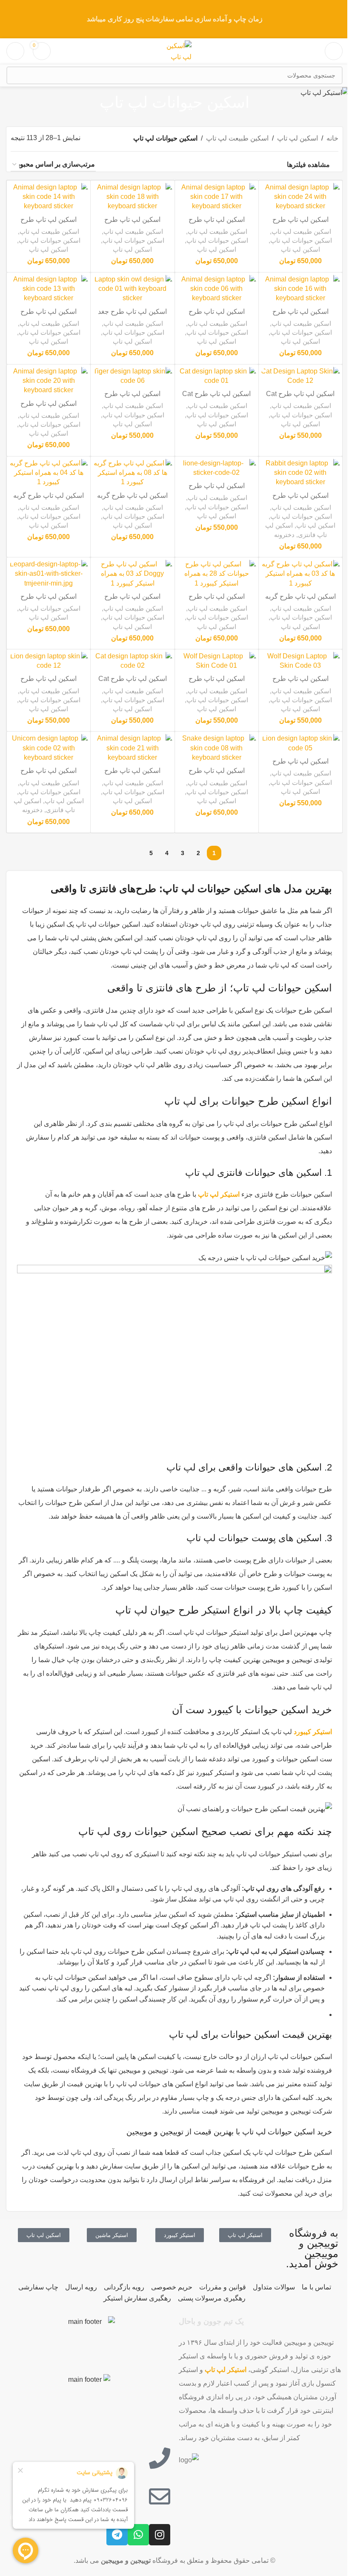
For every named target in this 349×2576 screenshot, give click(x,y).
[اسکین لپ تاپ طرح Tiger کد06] (132, 376)
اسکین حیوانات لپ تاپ (301, 240)
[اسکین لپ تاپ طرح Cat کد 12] (300, 376)
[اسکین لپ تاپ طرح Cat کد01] (217, 376)
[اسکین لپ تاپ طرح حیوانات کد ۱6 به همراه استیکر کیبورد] (300, 289)
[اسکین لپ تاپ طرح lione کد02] (217, 468)
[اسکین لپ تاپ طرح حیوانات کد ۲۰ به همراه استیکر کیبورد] (49, 381)
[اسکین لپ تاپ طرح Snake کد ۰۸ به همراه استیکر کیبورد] (217, 748)
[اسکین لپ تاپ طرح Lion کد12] (49, 661)
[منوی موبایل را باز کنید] (334, 51)
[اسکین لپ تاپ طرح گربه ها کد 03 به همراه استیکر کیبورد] (300, 574)
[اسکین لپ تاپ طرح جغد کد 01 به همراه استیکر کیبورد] (132, 289)
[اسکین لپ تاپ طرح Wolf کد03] (300, 661)
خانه (332, 138)
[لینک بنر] (174, 19)
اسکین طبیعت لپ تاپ (237, 138)
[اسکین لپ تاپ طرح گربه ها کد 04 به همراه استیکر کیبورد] (49, 473)
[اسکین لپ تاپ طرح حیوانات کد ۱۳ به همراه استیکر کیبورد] (49, 289)
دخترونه (284, 535)
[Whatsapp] (138, 2535)
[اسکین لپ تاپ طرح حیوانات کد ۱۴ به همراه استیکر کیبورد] (49, 197)
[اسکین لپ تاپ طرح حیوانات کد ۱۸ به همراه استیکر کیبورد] (132, 197)
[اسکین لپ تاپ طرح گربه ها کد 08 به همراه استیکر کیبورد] (132, 473)
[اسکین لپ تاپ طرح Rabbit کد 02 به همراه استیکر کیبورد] (300, 473)
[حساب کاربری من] (15, 51)
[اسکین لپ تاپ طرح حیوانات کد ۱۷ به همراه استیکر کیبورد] (217, 197)
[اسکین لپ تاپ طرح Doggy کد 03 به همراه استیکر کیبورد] (132, 574)
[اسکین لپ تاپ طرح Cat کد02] (132, 661)
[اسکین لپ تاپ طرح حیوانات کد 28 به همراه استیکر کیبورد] (217, 574)
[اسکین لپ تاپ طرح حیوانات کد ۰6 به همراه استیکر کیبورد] (217, 289)
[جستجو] (15, 75)
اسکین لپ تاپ (298, 138)
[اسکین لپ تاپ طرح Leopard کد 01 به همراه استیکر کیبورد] (49, 574)
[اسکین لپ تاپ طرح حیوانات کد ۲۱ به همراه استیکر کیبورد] (132, 748)
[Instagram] (160, 2535)
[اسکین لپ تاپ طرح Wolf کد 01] (217, 661)
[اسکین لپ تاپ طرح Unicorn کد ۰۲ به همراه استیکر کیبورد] (49, 748)
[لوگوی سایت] (174, 50)
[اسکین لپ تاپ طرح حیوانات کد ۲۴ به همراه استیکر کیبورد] (300, 197)
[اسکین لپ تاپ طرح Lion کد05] (300, 743)
